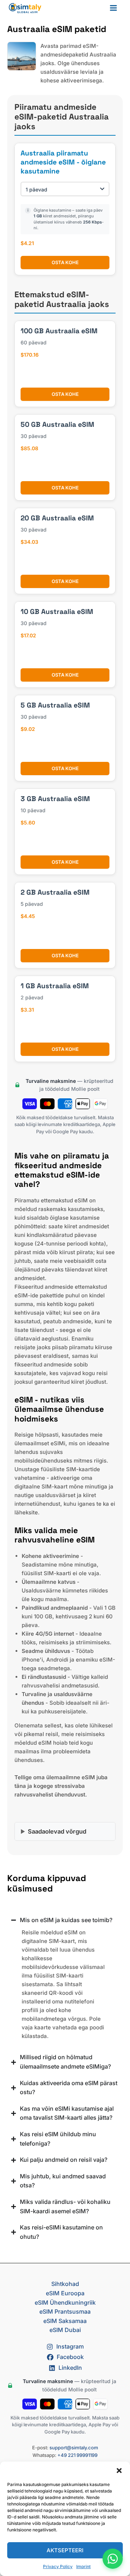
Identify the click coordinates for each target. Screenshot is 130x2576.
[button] (119, 2471)
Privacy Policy (58, 2566)
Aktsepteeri (65, 2550)
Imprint (83, 2566)
